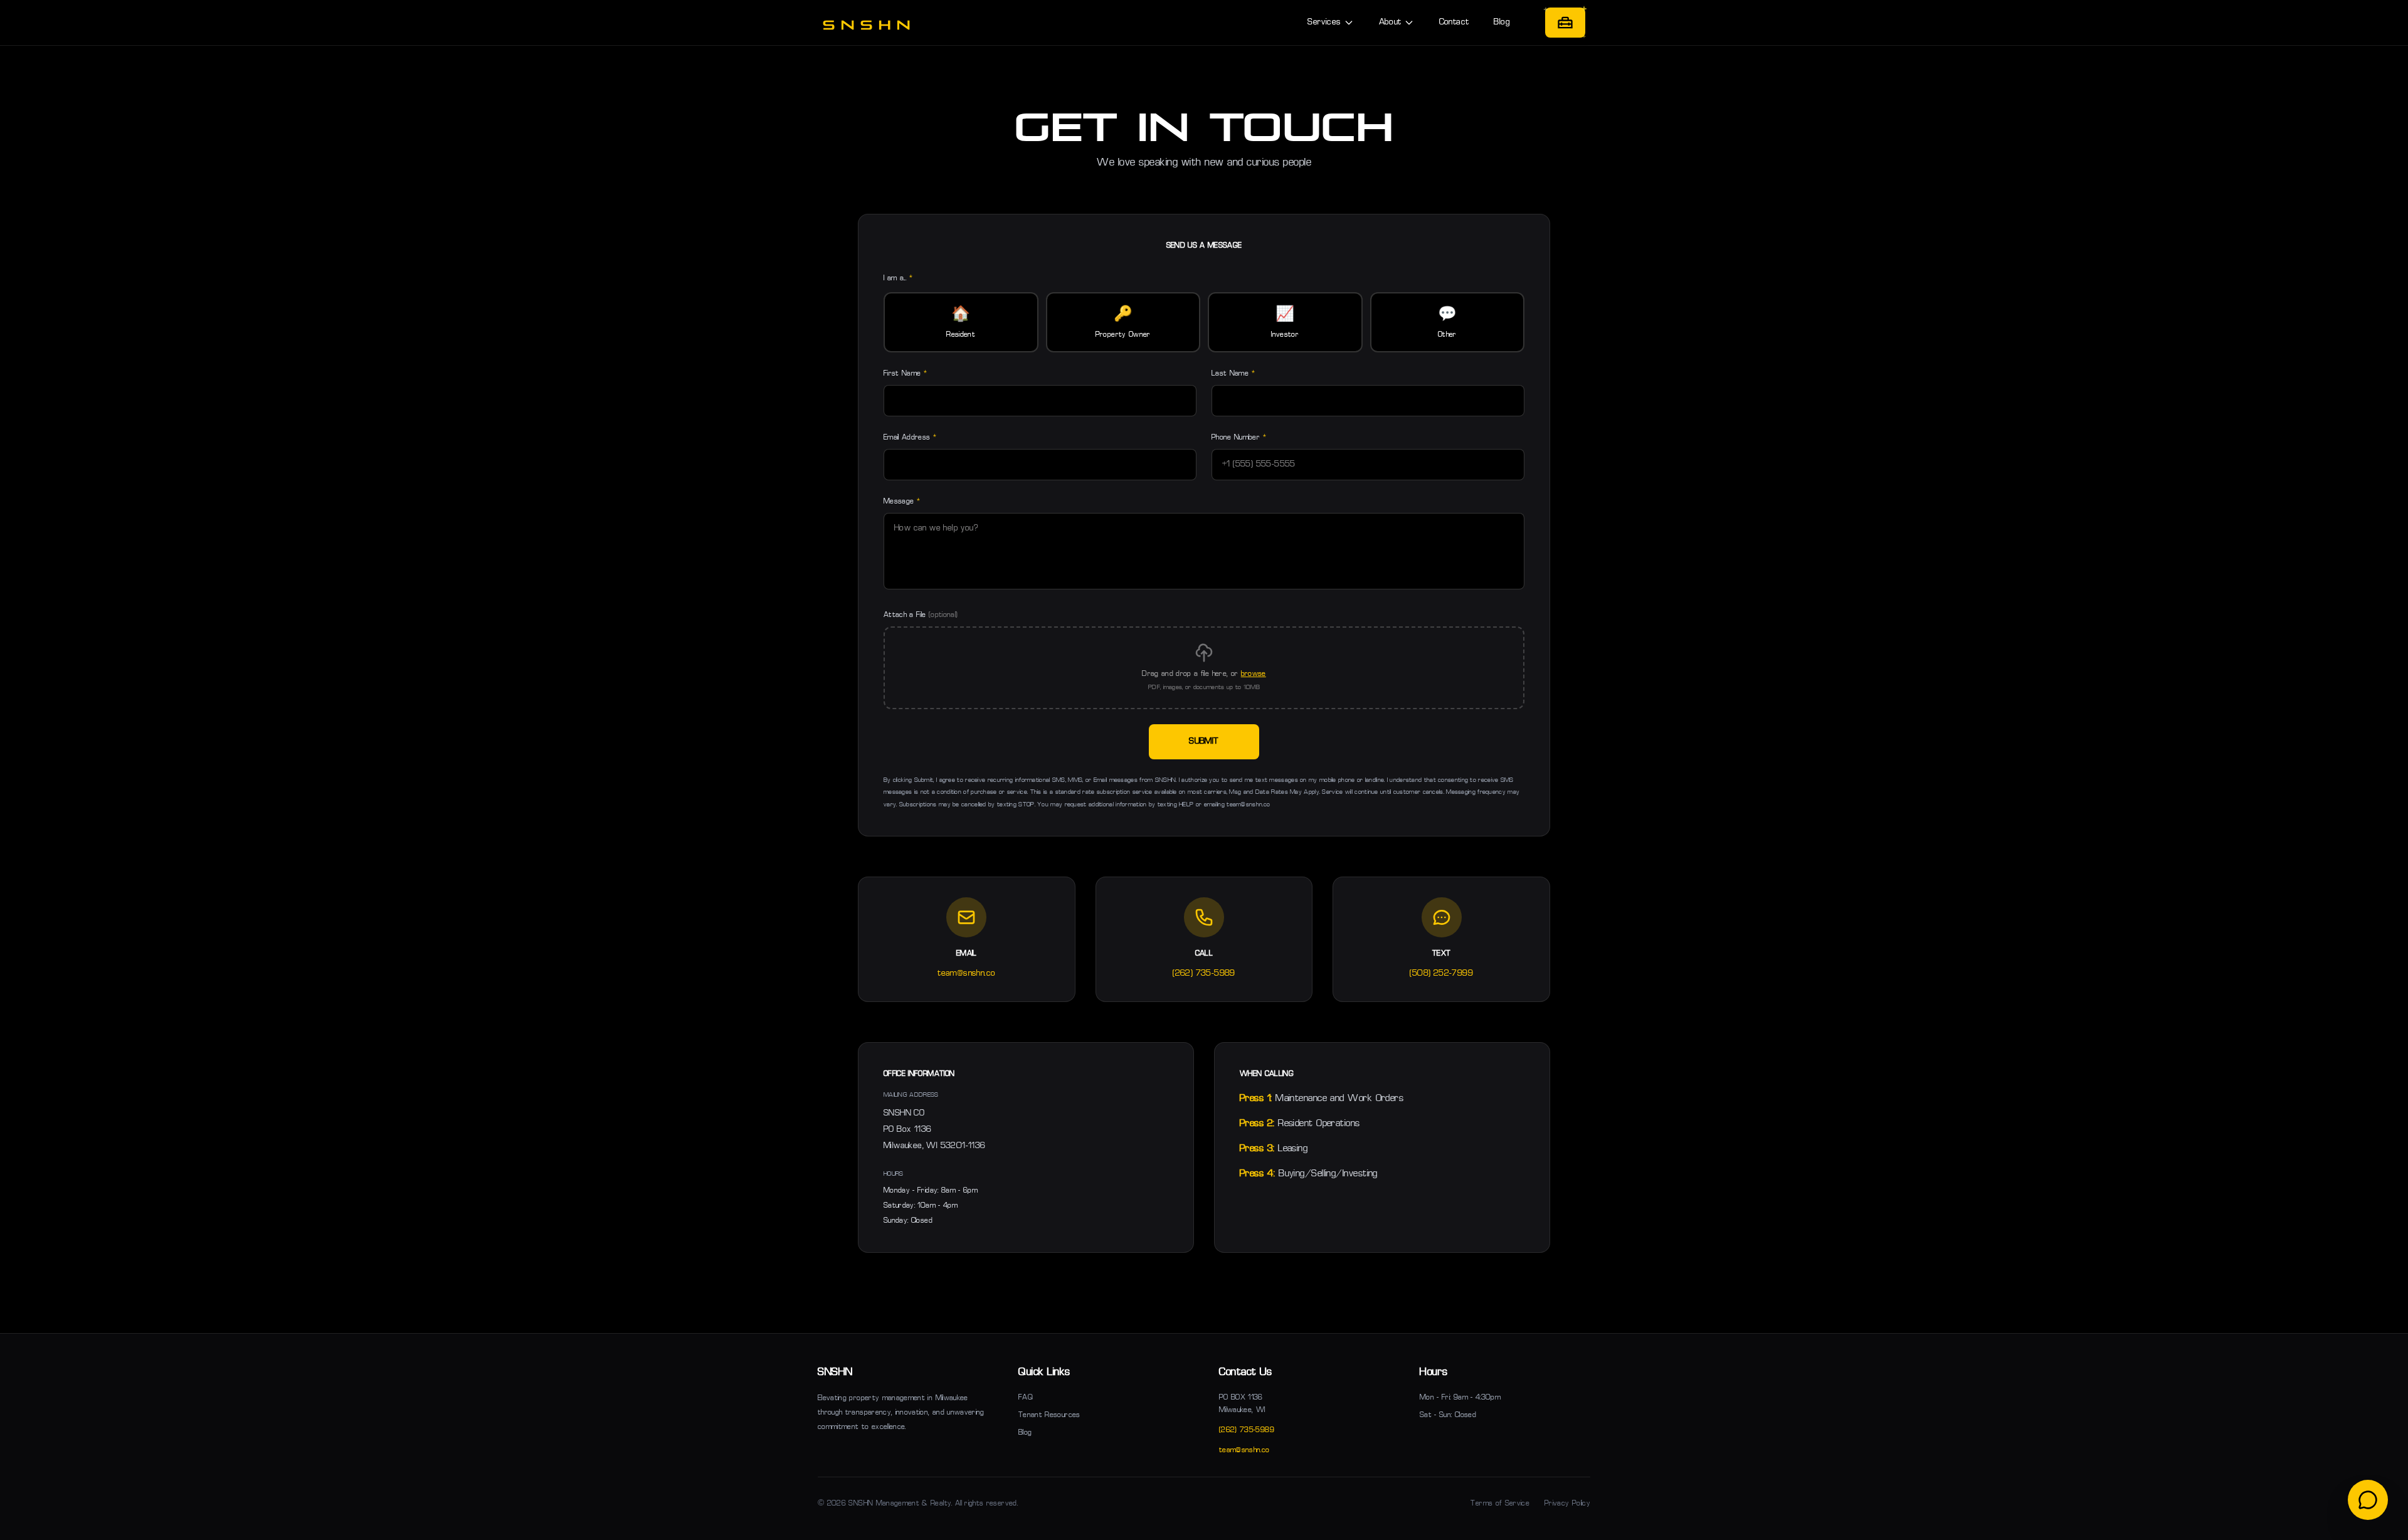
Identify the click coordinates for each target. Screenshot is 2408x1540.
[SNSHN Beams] (1565, 23)
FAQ (1026, 1398)
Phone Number (1239, 438)
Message (902, 502)
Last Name (1233, 374)
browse (1254, 674)
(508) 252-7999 (1441, 973)
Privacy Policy (1567, 1504)
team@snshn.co (966, 973)
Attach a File (921, 615)
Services (1324, 22)
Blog (1502, 22)
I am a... (898, 278)
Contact (1454, 22)
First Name (905, 374)
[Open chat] (2368, 1500)
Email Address (910, 438)
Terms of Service (1500, 1504)
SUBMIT (1204, 741)
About (1390, 22)
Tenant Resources (1049, 1415)
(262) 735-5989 (1204, 973)
